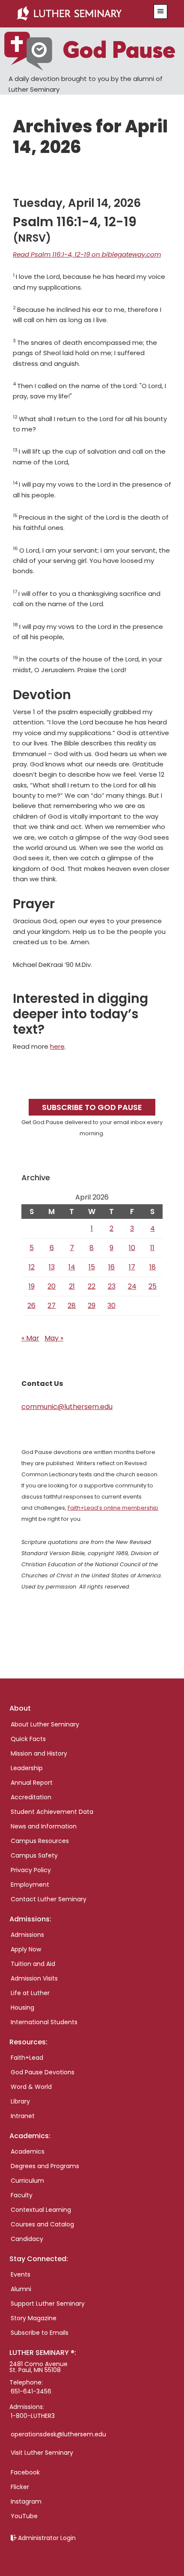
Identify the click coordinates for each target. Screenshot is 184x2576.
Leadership (27, 1768)
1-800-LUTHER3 (33, 2416)
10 (132, 1248)
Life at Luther (30, 1993)
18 (153, 1267)
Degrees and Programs (45, 2166)
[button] (160, 12)
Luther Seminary (80, 14)
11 (152, 1248)
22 (92, 1286)
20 (52, 1286)
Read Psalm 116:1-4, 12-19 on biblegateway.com (87, 254)
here (57, 1046)
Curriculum (27, 2181)
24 (132, 1286)
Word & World (31, 2087)
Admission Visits (34, 1978)
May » (54, 1338)
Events (21, 2274)
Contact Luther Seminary (49, 1899)
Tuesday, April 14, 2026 (77, 203)
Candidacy (27, 2239)
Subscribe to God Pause (92, 1107)
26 (31, 1306)
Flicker (20, 2487)
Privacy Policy (31, 1870)
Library (20, 2101)
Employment (30, 1885)
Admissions (27, 1935)
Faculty (22, 2195)
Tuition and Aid (33, 1964)
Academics (28, 2151)
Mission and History (39, 1753)
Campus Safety (34, 1855)
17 (132, 1267)
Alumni (21, 2289)
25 (153, 1286)
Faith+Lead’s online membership (113, 1508)
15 (92, 1267)
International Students (44, 2022)
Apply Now (26, 1949)
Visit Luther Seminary (42, 2453)
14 (72, 1267)
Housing (22, 2008)
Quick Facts (28, 1739)
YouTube (24, 2516)
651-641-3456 (31, 2391)
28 (72, 1306)
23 (112, 1286)
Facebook (25, 2472)
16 (111, 1267)
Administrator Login (47, 2538)
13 (52, 1267)
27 (52, 1306)
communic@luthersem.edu (67, 1407)
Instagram (26, 2501)
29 (92, 1306)
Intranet (23, 2116)
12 (32, 1267)
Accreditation (31, 1797)
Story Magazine (34, 2318)
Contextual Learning (41, 2210)
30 (111, 1306)
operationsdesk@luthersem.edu (58, 2434)
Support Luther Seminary (48, 2304)
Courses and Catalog (42, 2224)
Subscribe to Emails (40, 2333)
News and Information (44, 1826)
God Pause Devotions (43, 2072)
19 (32, 1286)
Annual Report (32, 1783)
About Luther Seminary (45, 1724)
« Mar (30, 1338)
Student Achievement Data (52, 1812)
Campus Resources (40, 1841)
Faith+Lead (27, 2058)
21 (72, 1286)
